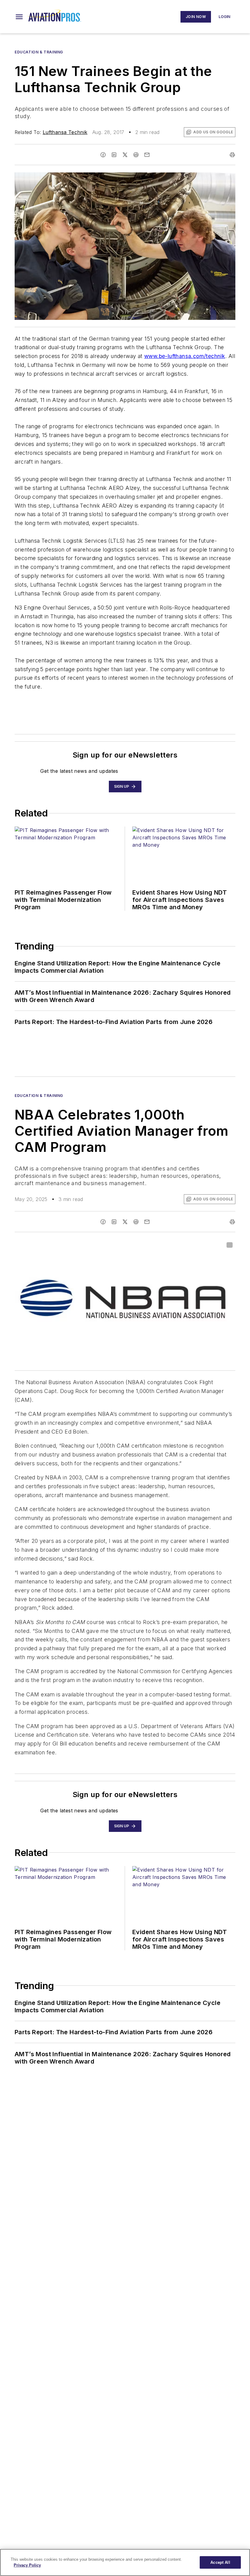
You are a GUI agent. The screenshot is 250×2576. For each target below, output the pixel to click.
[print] (232, 155)
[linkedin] (114, 155)
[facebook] (103, 155)
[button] (19, 17)
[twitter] (125, 155)
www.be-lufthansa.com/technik (185, 356)
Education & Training (39, 52)
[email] (147, 155)
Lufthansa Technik (65, 132)
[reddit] (136, 155)
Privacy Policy (27, 2565)
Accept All (220, 2562)
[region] (125, 2562)
